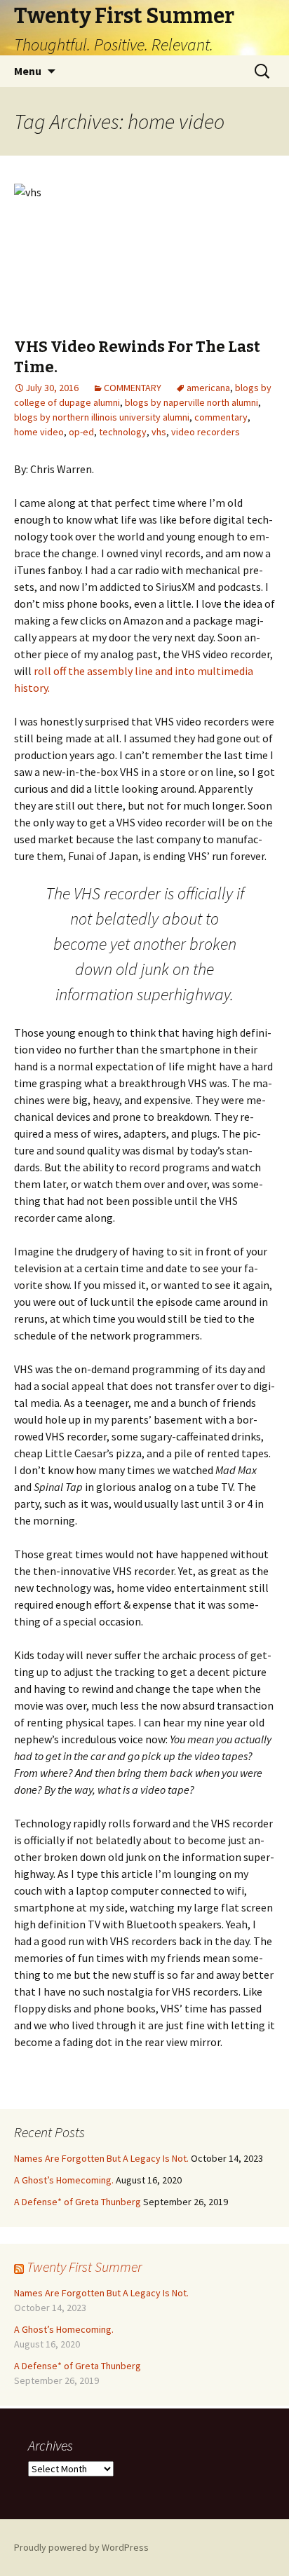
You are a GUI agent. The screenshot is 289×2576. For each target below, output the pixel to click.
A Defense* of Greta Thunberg (78, 2202)
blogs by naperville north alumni (191, 402)
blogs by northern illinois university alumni (102, 417)
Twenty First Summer (84, 2267)
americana (208, 388)
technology (123, 432)
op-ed (81, 432)
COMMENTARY (133, 388)
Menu (28, 71)
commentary (221, 417)
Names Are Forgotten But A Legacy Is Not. (101, 2158)
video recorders (206, 432)
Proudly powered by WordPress (81, 2547)
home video (39, 432)
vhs (159, 432)
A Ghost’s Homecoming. (64, 2180)
